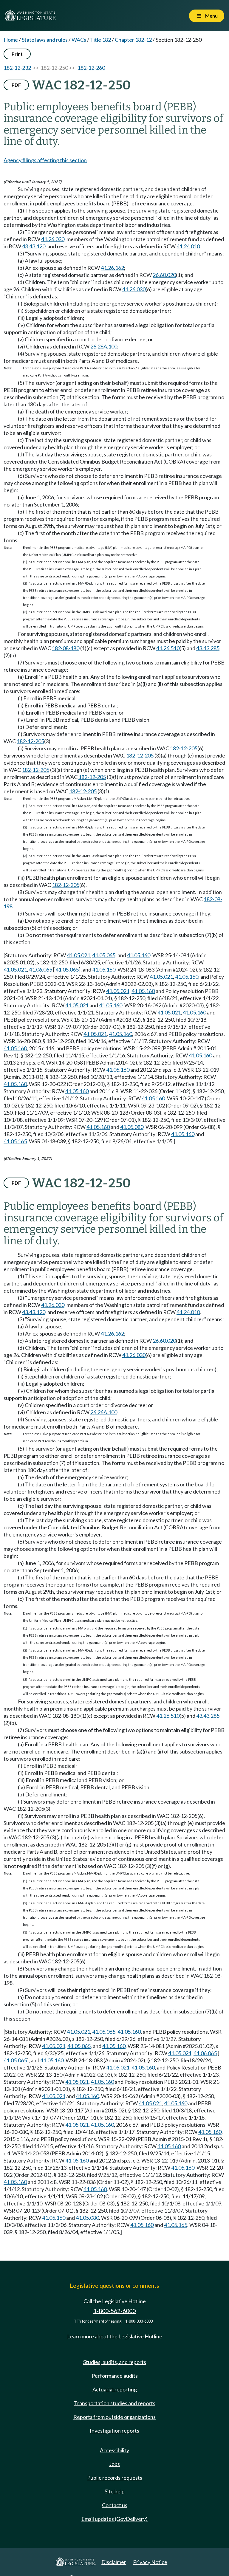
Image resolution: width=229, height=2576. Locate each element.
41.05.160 (139, 955)
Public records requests (115, 2478)
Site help (115, 2491)
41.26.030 (53, 239)
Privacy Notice (150, 2562)
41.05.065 (104, 955)
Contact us (115, 2505)
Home (11, 40)
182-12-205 (30, 741)
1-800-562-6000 (114, 2311)
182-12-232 (17, 68)
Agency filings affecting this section (45, 160)
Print (17, 54)
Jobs (114, 2464)
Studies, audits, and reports (115, 2362)
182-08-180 (66, 648)
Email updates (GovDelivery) (114, 2519)
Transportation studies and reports (115, 2403)
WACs (79, 40)
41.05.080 (132, 1127)
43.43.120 (34, 246)
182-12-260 (91, 68)
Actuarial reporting (115, 2389)
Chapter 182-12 (133, 40)
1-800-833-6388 (139, 2321)
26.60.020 (164, 275)
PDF (16, 85)
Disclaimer (114, 2562)
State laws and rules (45, 40)
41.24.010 (188, 246)
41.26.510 (168, 648)
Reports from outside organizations (114, 2417)
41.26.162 (112, 268)
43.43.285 (208, 648)
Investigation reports (114, 2431)
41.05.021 (78, 955)
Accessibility (114, 2450)
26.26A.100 (104, 346)
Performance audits (115, 2376)
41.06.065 (41, 969)
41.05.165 (15, 1141)
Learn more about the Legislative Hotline (115, 2336)
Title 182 (100, 40)
